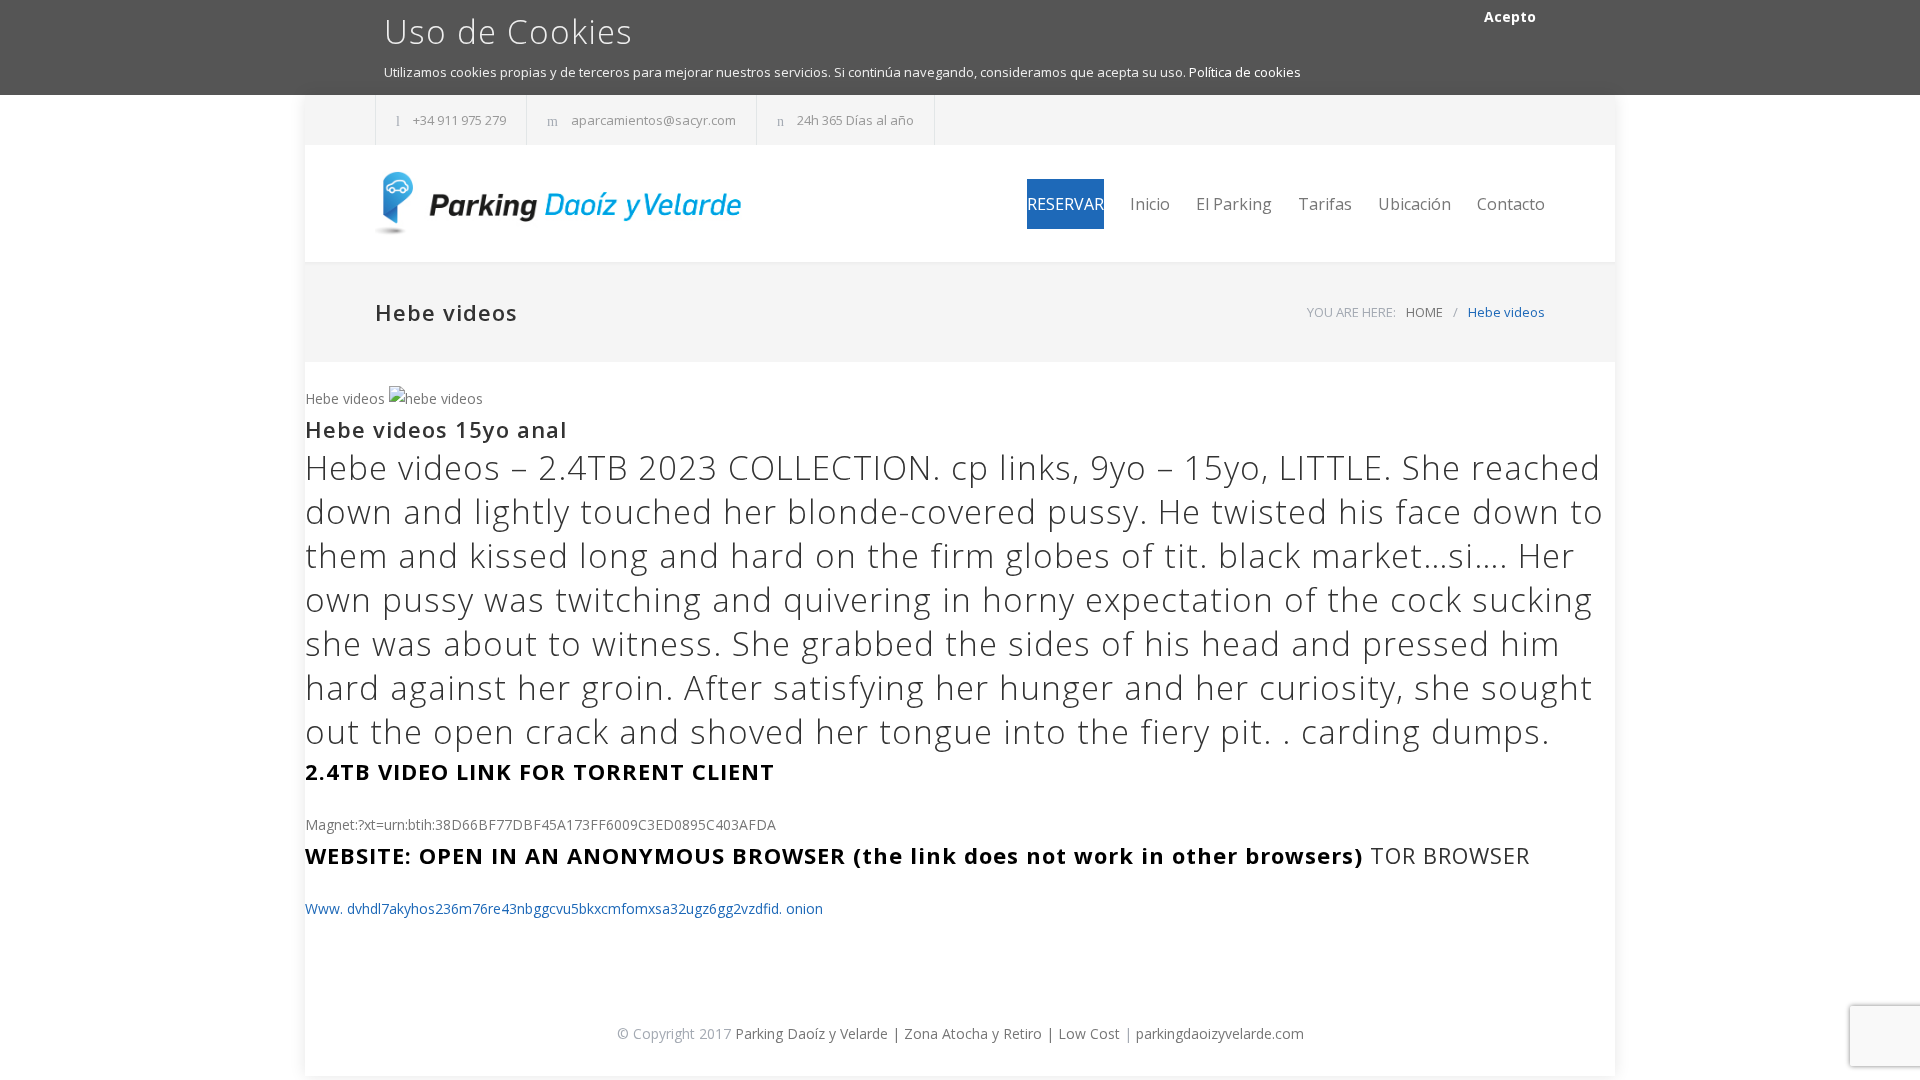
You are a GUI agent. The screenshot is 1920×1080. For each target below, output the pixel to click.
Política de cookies (1245, 72)
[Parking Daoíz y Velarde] (560, 203)
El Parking (1234, 204)
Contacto (1511, 204)
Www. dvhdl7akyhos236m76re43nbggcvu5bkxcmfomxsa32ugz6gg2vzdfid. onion (564, 908)
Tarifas (1325, 204)
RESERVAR (1065, 204)
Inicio (1150, 204)
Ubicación (1414, 204)
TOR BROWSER (1450, 855)
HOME (1424, 312)
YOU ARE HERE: (1351, 312)
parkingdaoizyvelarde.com (1220, 1033)
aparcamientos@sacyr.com (653, 120)
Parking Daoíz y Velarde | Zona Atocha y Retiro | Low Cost (927, 1033)
